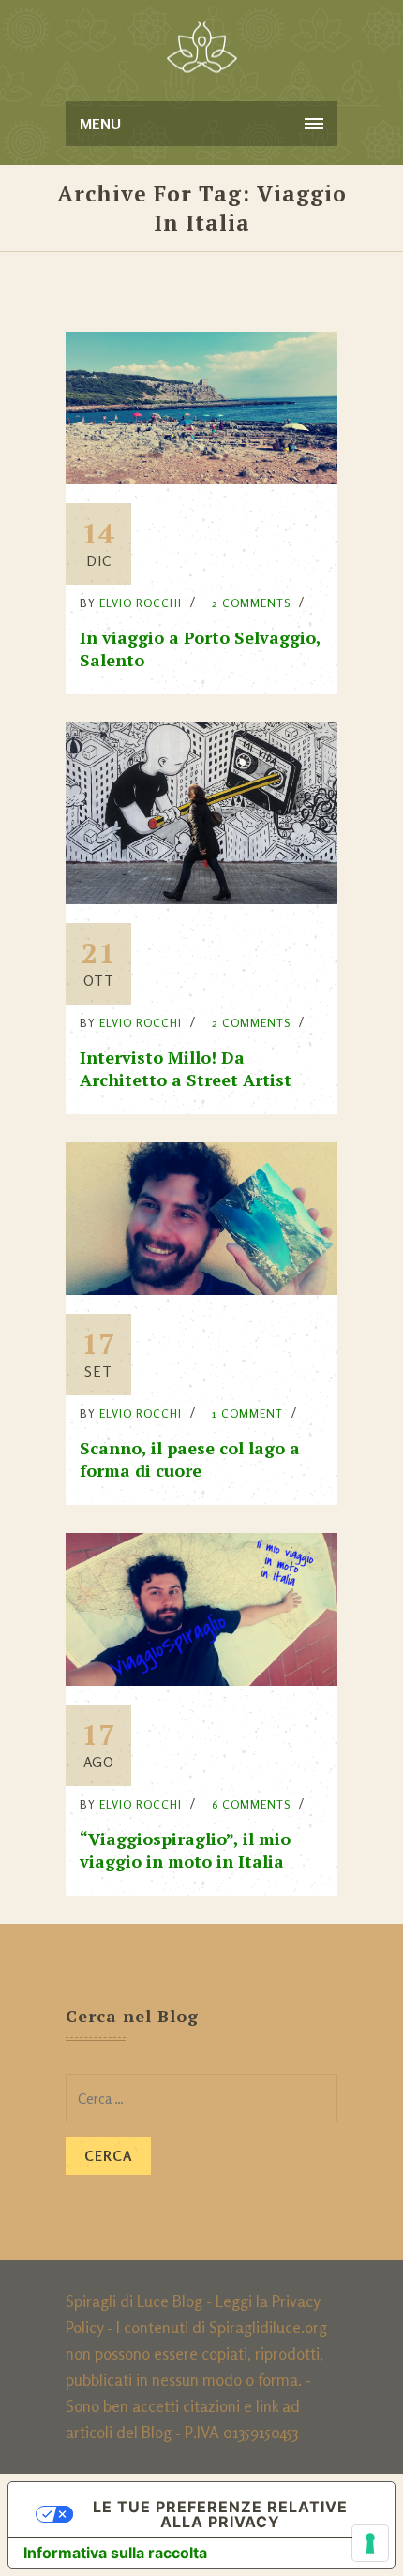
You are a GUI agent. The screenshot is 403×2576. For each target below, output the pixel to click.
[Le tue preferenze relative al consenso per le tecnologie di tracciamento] (370, 2543)
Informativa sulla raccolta (115, 2553)
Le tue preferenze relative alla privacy (220, 2514)
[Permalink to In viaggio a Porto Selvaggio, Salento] (201, 478)
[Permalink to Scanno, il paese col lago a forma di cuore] (201, 1289)
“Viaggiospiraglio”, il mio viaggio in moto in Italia (185, 1850)
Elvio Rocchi (141, 603)
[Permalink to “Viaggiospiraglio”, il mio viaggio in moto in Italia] (201, 1680)
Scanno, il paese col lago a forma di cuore (190, 1459)
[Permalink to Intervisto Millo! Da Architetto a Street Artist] (201, 898)
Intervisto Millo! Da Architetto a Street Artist (186, 1068)
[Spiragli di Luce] (202, 47)
